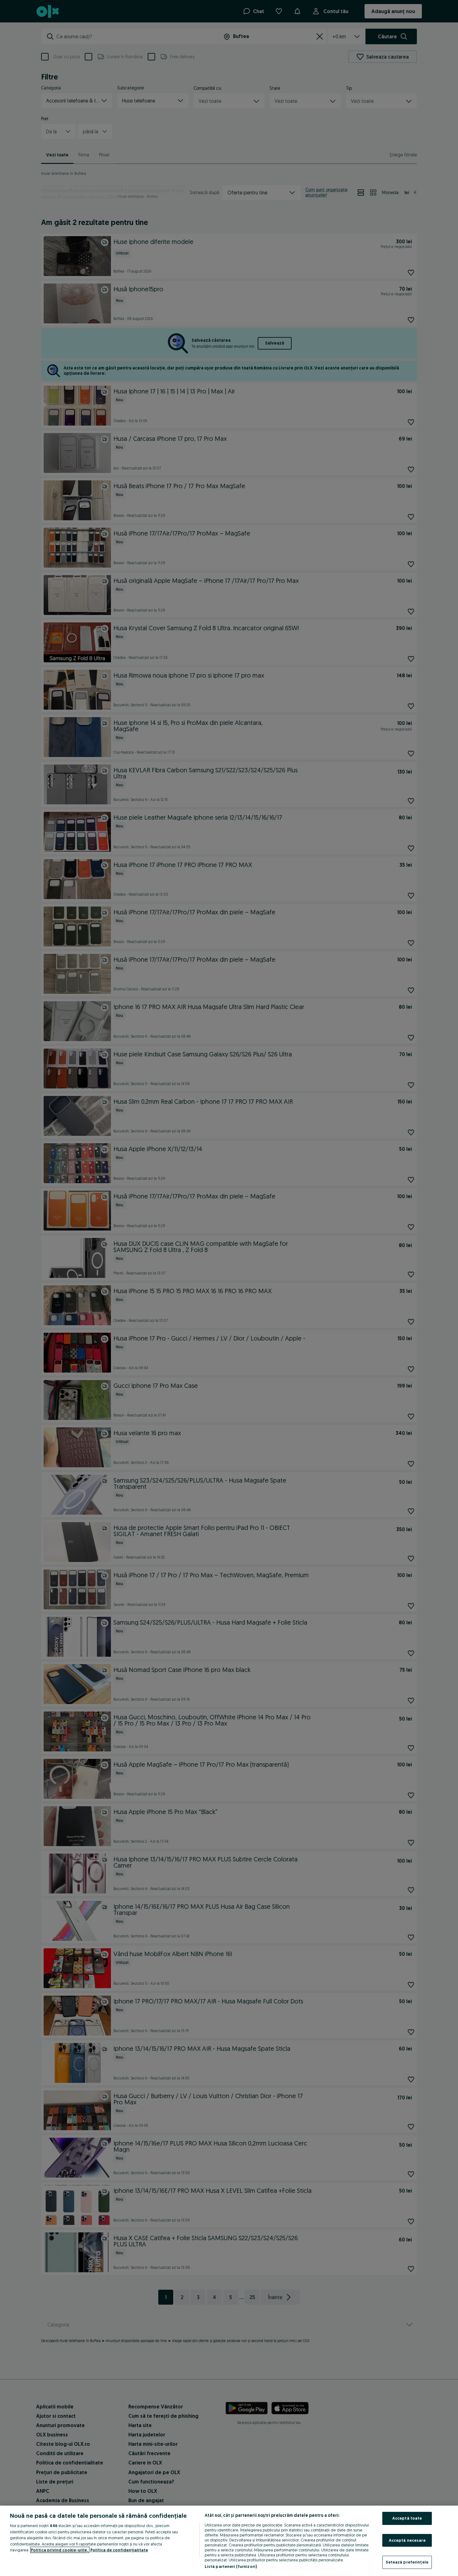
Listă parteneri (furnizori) (231, 2566)
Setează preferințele (407, 2562)
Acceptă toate (407, 2518)
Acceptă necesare (407, 2540)
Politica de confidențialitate (119, 2550)
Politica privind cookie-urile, (60, 2550)
